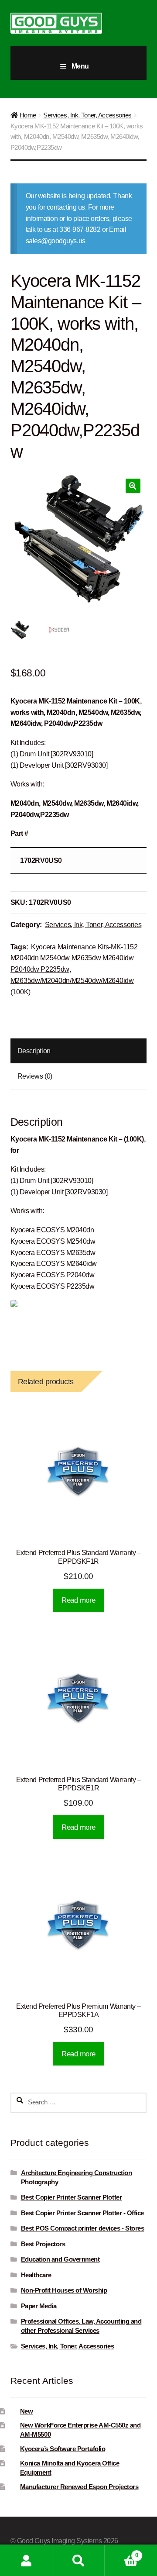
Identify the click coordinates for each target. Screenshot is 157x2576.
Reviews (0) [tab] (35, 1076)
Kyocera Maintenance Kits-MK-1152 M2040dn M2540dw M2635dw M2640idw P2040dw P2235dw (74, 958)
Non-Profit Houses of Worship (64, 2290)
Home (28, 115)
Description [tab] (34, 1051)
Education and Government (60, 2259)
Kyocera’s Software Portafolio (63, 2449)
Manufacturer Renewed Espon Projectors (79, 2487)
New (27, 2411)
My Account (26, 2560)
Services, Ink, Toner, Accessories (87, 115)
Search (78, 2560)
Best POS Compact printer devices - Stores (83, 2228)
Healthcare (36, 2275)
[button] (133, 486)
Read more (78, 1600)
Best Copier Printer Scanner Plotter (72, 2197)
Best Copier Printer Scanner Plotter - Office (82, 2213)
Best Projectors (43, 2244)
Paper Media (39, 2306)
